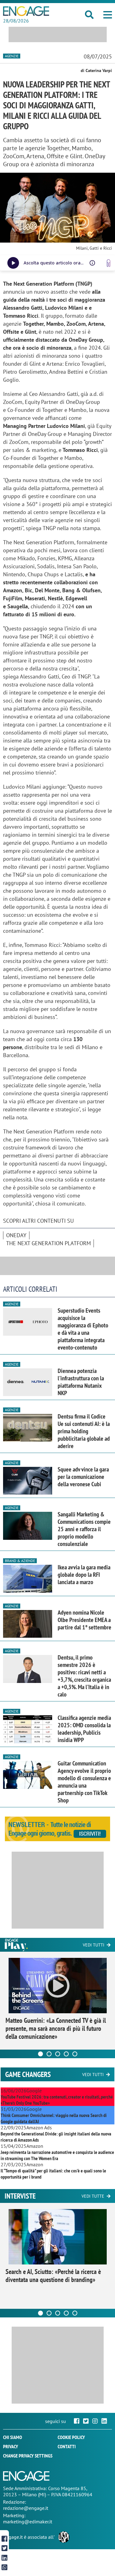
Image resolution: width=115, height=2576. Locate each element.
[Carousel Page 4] (66, 2054)
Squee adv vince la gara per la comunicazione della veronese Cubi (83, 1477)
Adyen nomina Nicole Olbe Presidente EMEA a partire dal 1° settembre (84, 1620)
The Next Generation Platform (48, 1243)
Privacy (11, 2446)
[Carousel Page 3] (58, 2054)
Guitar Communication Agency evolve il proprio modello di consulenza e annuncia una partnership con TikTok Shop (84, 1782)
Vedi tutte (93, 2196)
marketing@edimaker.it (28, 2522)
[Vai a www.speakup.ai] (109, 263)
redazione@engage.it (26, 2508)
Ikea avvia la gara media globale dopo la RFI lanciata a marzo (84, 1575)
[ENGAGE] (26, 11)
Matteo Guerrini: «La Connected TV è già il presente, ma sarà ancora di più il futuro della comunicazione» (56, 2028)
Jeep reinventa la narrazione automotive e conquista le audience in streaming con (57, 2155)
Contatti (67, 2446)
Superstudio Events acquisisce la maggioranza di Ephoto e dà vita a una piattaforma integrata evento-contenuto (83, 1329)
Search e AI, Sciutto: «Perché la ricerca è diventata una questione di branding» (53, 2276)
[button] (108, 15)
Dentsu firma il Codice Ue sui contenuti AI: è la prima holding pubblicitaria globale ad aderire (84, 1431)
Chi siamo (13, 2437)
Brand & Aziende (20, 1561)
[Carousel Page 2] (49, 2054)
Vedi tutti (94, 1945)
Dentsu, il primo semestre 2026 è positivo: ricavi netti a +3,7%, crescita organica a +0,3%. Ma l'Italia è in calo (84, 1676)
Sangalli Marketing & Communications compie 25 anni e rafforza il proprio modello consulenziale (84, 1529)
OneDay (16, 1235)
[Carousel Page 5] (75, 2054)
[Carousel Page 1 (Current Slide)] (40, 2054)
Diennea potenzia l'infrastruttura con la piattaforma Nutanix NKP (81, 1382)
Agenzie (12, 56)
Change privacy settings (28, 2456)
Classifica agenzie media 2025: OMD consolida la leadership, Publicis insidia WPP (84, 1729)
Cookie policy (71, 2437)
